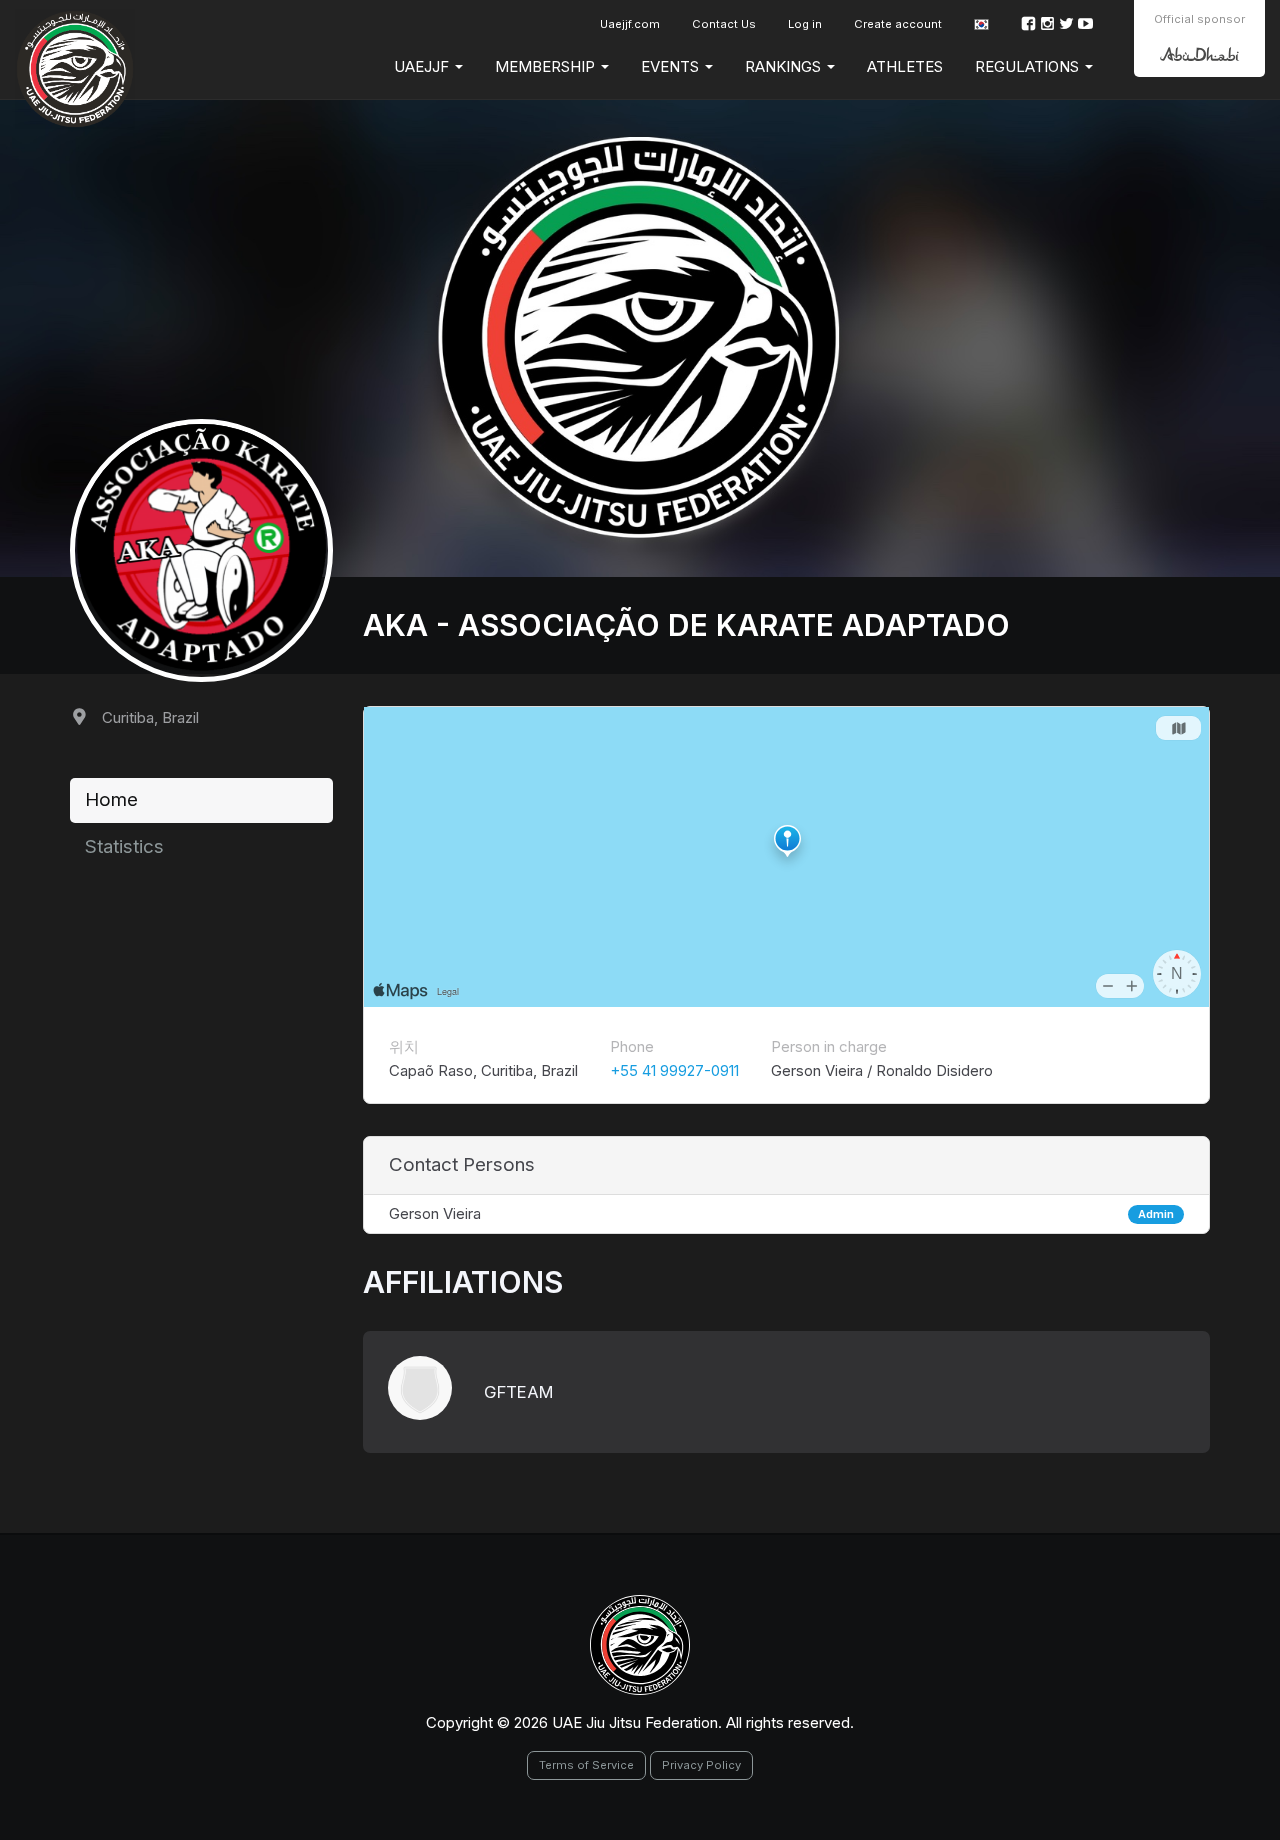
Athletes (905, 66)
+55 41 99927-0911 (674, 1070)
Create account (898, 24)
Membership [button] (547, 66)
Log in (805, 24)
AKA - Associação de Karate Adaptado (686, 625)
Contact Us (724, 24)
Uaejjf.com (630, 24)
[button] (981, 24)
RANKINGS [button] (785, 66)
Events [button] (672, 66)
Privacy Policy (701, 1765)
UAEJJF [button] (423, 66)
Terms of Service (586, 1765)
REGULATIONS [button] (1029, 66)
